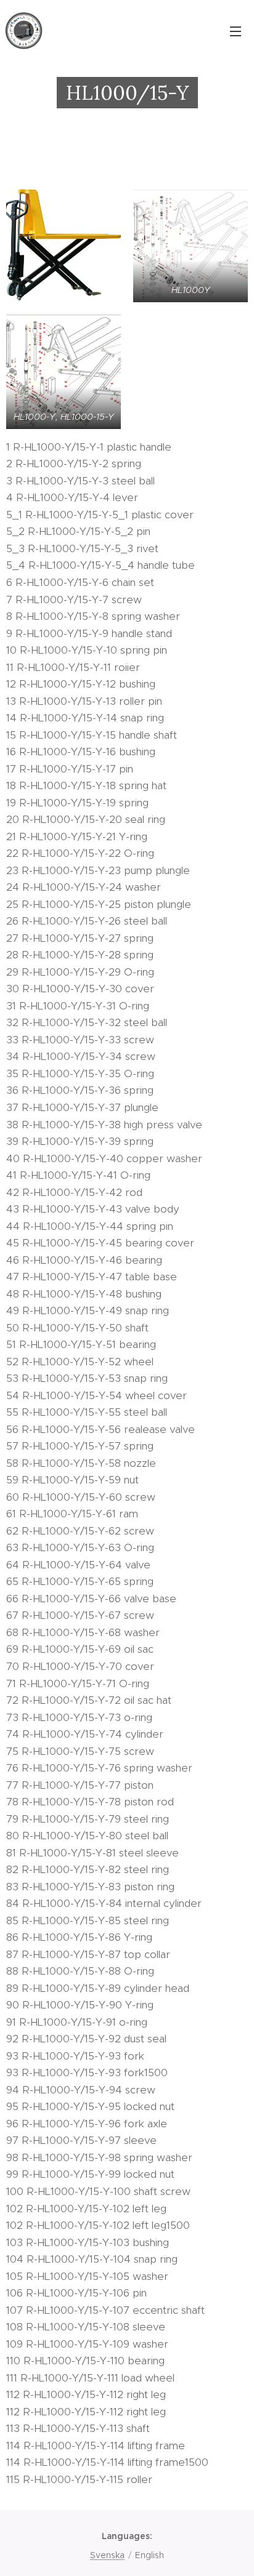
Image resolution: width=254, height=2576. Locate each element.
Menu (236, 31)
